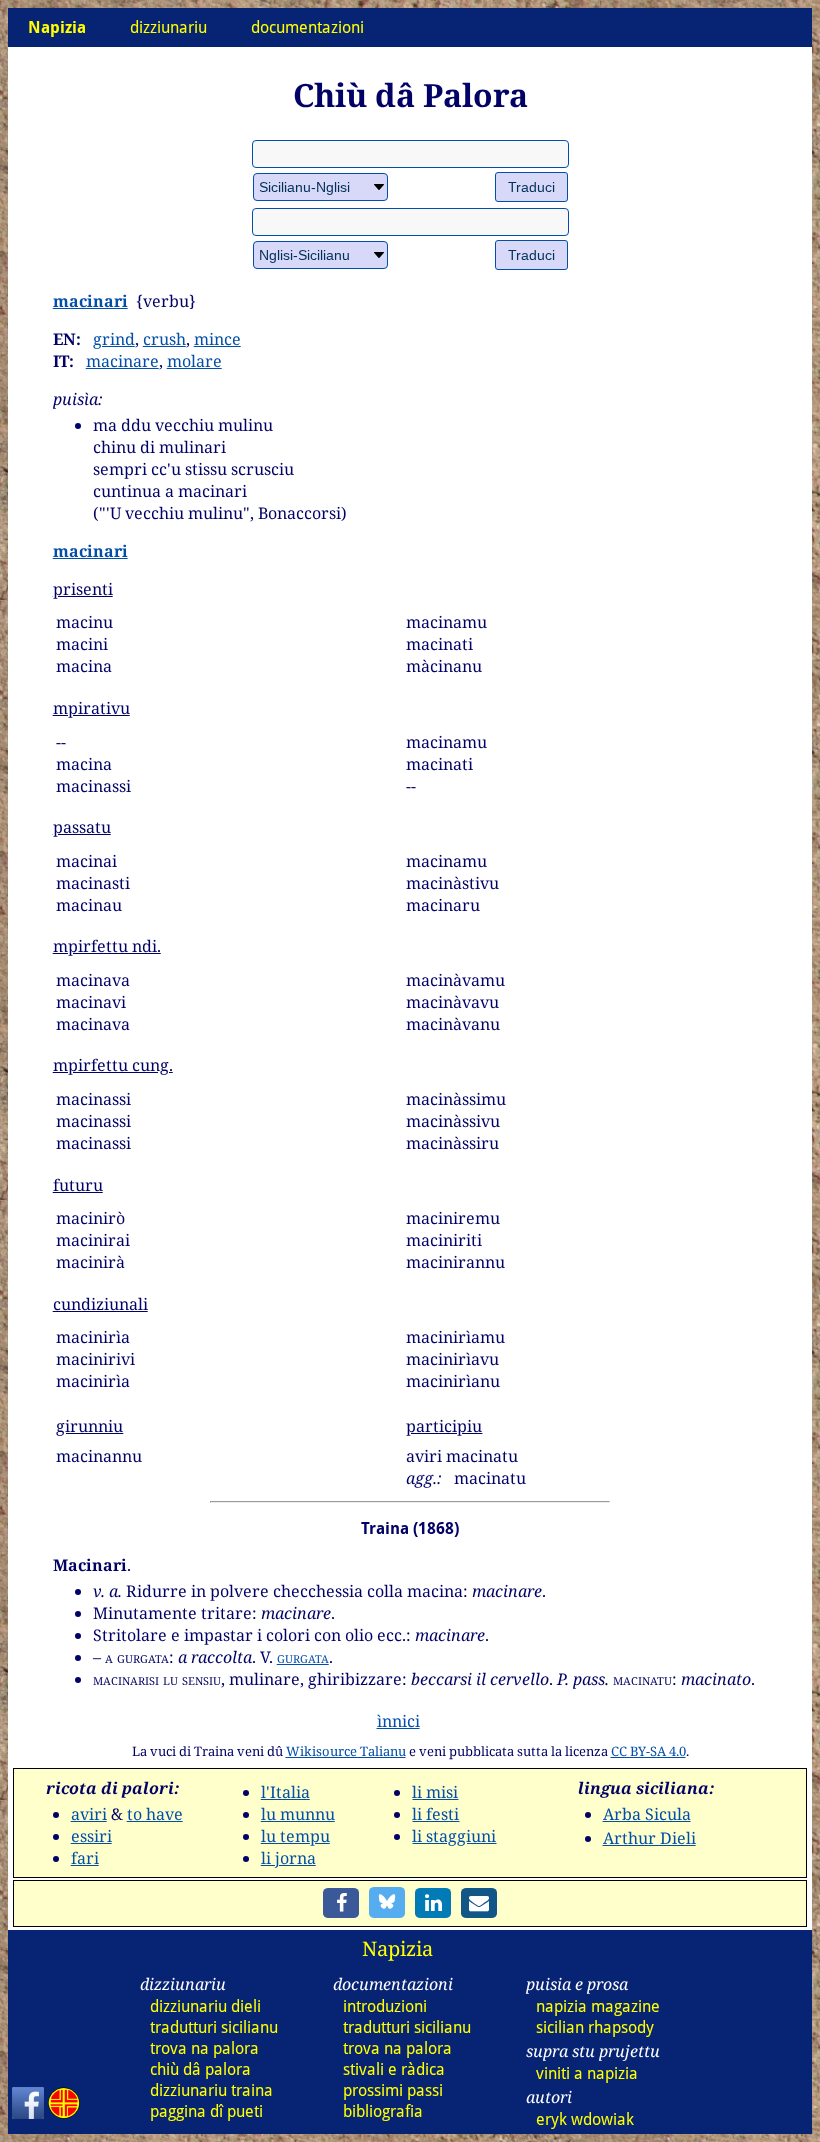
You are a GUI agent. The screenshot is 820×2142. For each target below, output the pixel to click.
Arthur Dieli (649, 1838)
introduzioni (385, 2006)
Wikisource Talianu (346, 1751)
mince (217, 339)
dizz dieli (205, 2006)
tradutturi (214, 2027)
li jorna (288, 1858)
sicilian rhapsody (595, 2027)
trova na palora (204, 2048)
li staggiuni (454, 1836)
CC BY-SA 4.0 (648, 1751)
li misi (435, 1792)
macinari (90, 301)
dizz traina (211, 2090)
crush (164, 339)
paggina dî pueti (206, 2111)
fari (85, 1858)
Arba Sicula (647, 1814)
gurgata (303, 1657)
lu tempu (295, 1836)
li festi (435, 1814)
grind (114, 339)
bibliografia (383, 2111)
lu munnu (298, 1814)
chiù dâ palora (200, 2069)
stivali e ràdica (394, 2069)
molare (194, 361)
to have (155, 1814)
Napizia (397, 1948)
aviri (89, 1814)
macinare (122, 361)
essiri (91, 1836)
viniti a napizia (587, 2073)
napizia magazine (598, 2006)
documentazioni (307, 27)
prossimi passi (393, 2090)
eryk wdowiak (585, 2119)
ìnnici (398, 1721)
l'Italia (285, 1792)
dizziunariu (168, 27)
